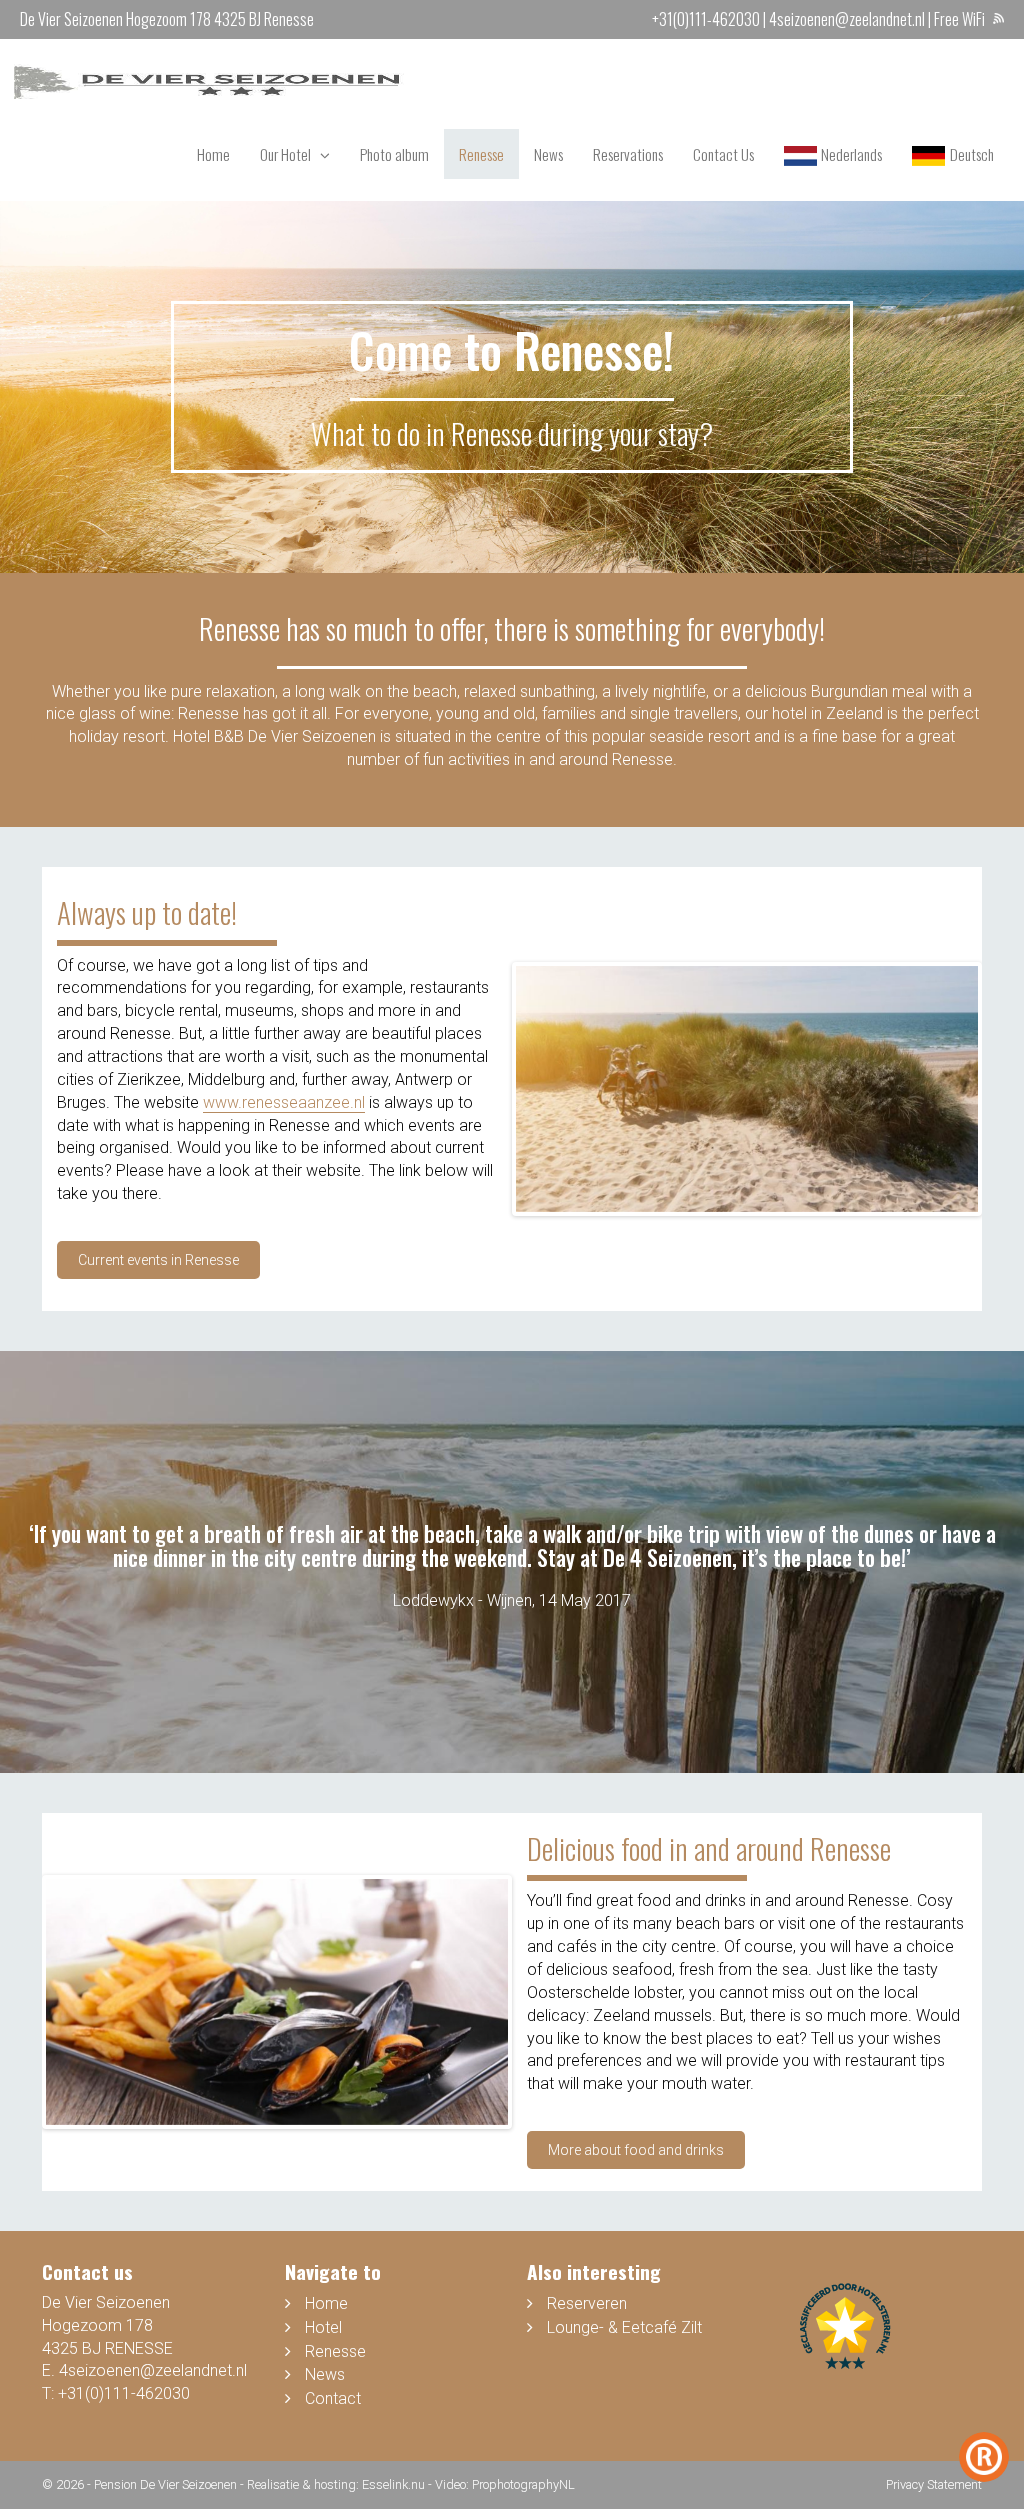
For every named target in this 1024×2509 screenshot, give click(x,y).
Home (213, 154)
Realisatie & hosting (301, 2484)
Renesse (481, 154)
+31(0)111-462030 (706, 19)
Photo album (394, 154)
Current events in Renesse (158, 1260)
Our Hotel (285, 154)
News (548, 154)
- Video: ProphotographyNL (501, 2484)
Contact (333, 2398)
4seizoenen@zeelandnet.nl (847, 19)
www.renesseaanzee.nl (284, 1102)
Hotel (323, 2327)
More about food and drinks (636, 2150)
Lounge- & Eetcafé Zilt (624, 2327)
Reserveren (587, 2303)
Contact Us (723, 154)
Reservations (628, 154)
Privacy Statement (934, 2484)
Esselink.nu (393, 2484)
